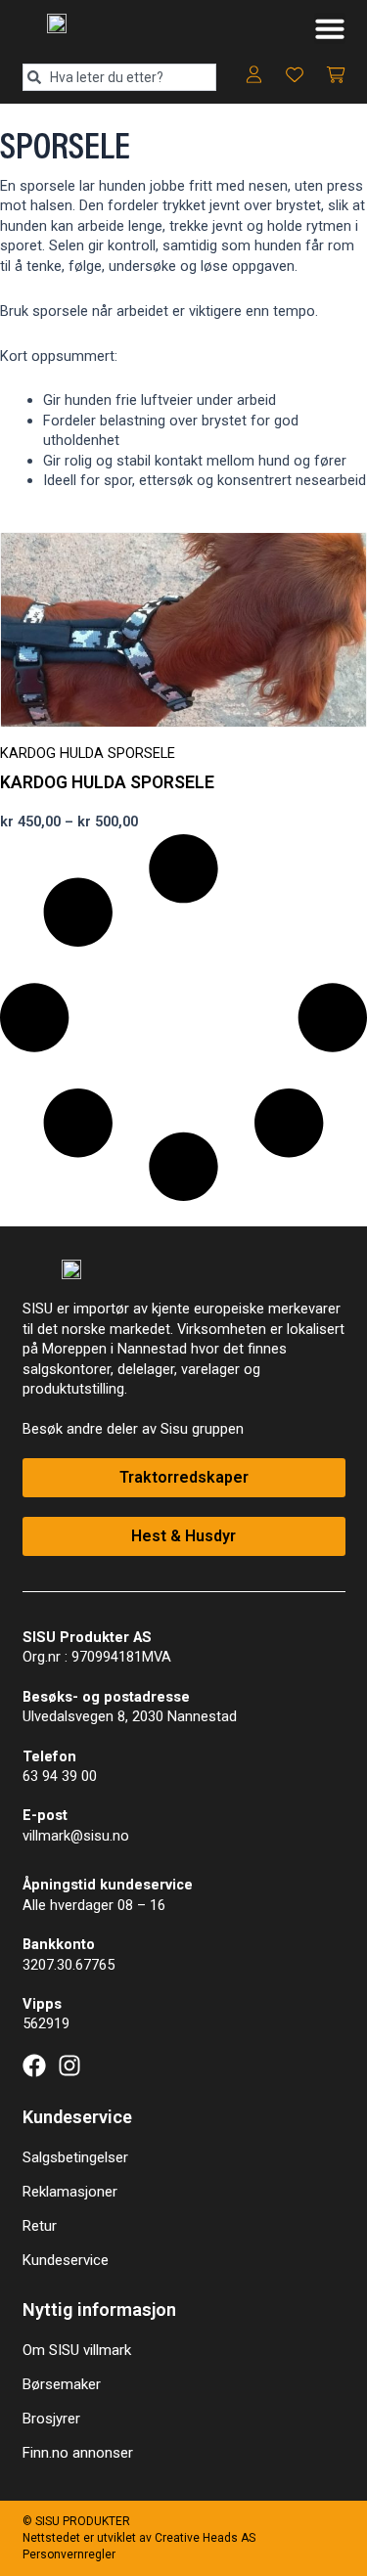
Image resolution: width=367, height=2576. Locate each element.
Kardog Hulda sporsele (107, 782)
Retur (40, 2226)
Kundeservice (66, 2260)
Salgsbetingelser (75, 2157)
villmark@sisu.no (76, 1836)
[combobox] (120, 77)
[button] (330, 28)
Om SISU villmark (77, 2350)
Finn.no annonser (78, 2453)
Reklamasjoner (70, 2192)
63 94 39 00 (60, 1776)
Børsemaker (62, 2384)
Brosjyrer (51, 2419)
